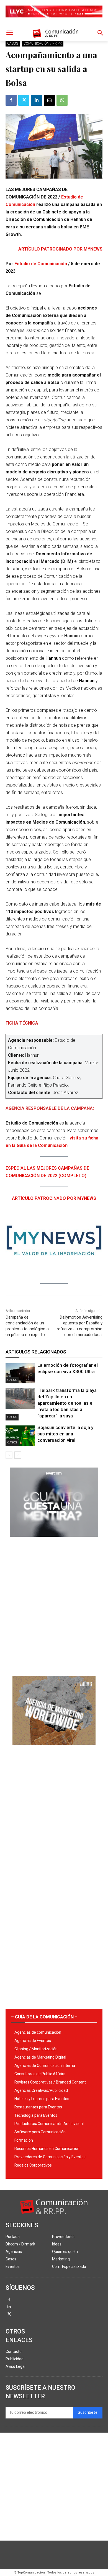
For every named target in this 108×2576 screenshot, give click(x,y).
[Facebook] (11, 100)
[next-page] (18, 1455)
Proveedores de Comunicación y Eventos (50, 2157)
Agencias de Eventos (33, 2041)
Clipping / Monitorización (36, 2049)
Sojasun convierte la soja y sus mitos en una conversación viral (65, 1434)
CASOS (13, 43)
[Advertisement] (54, 1604)
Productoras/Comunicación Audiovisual (49, 2124)
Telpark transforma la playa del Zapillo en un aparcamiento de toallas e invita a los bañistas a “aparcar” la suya (67, 1403)
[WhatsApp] (62, 100)
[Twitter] (24, 100)
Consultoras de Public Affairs (40, 2074)
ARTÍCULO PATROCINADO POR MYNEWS (60, 249)
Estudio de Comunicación (40, 264)
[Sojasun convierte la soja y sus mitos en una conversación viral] (20, 1436)
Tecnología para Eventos (36, 2115)
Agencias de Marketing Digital (40, 2057)
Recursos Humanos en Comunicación (47, 2149)
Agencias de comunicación (38, 2032)
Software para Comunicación (40, 2132)
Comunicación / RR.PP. (43, 43)
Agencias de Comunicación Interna (45, 2066)
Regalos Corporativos (33, 2165)
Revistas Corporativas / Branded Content (50, 2082)
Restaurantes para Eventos (38, 2107)
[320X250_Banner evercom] (54, 1541)
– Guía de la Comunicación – (44, 2017)
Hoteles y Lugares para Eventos (42, 2099)
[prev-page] (9, 1455)
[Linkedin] (37, 100)
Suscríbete (88, 2413)
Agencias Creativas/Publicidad (41, 2090)
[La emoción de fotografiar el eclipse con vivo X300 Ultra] (20, 1373)
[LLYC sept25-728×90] (54, 22)
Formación (24, 2140)
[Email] (49, 100)
